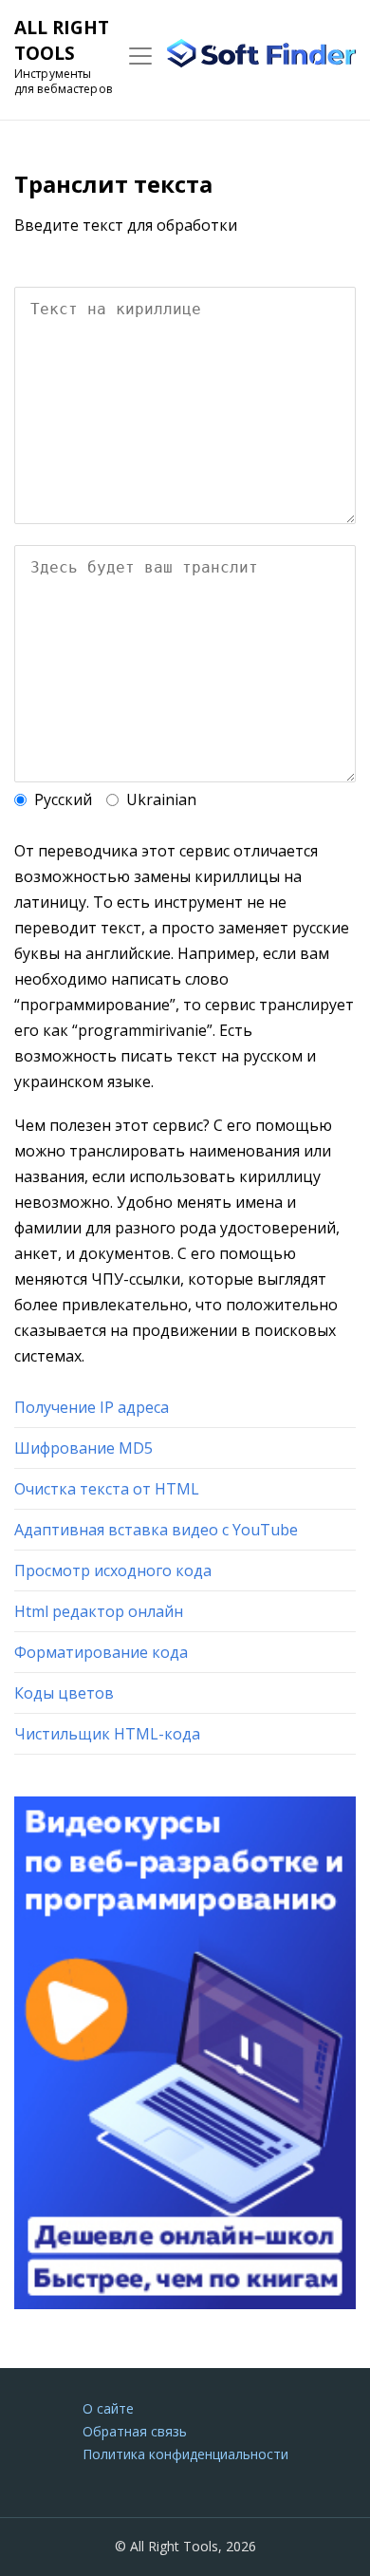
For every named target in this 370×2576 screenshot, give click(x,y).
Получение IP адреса (92, 1407)
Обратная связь (135, 2431)
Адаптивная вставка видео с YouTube (156, 1530)
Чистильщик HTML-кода (107, 1734)
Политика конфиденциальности (185, 2454)
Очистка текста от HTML (107, 1489)
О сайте (108, 2408)
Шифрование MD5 (83, 1448)
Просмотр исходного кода (113, 1570)
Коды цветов (64, 1693)
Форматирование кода (101, 1652)
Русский (63, 799)
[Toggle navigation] (140, 56)
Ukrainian (161, 799)
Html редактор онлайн (99, 1611)
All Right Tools (62, 40)
